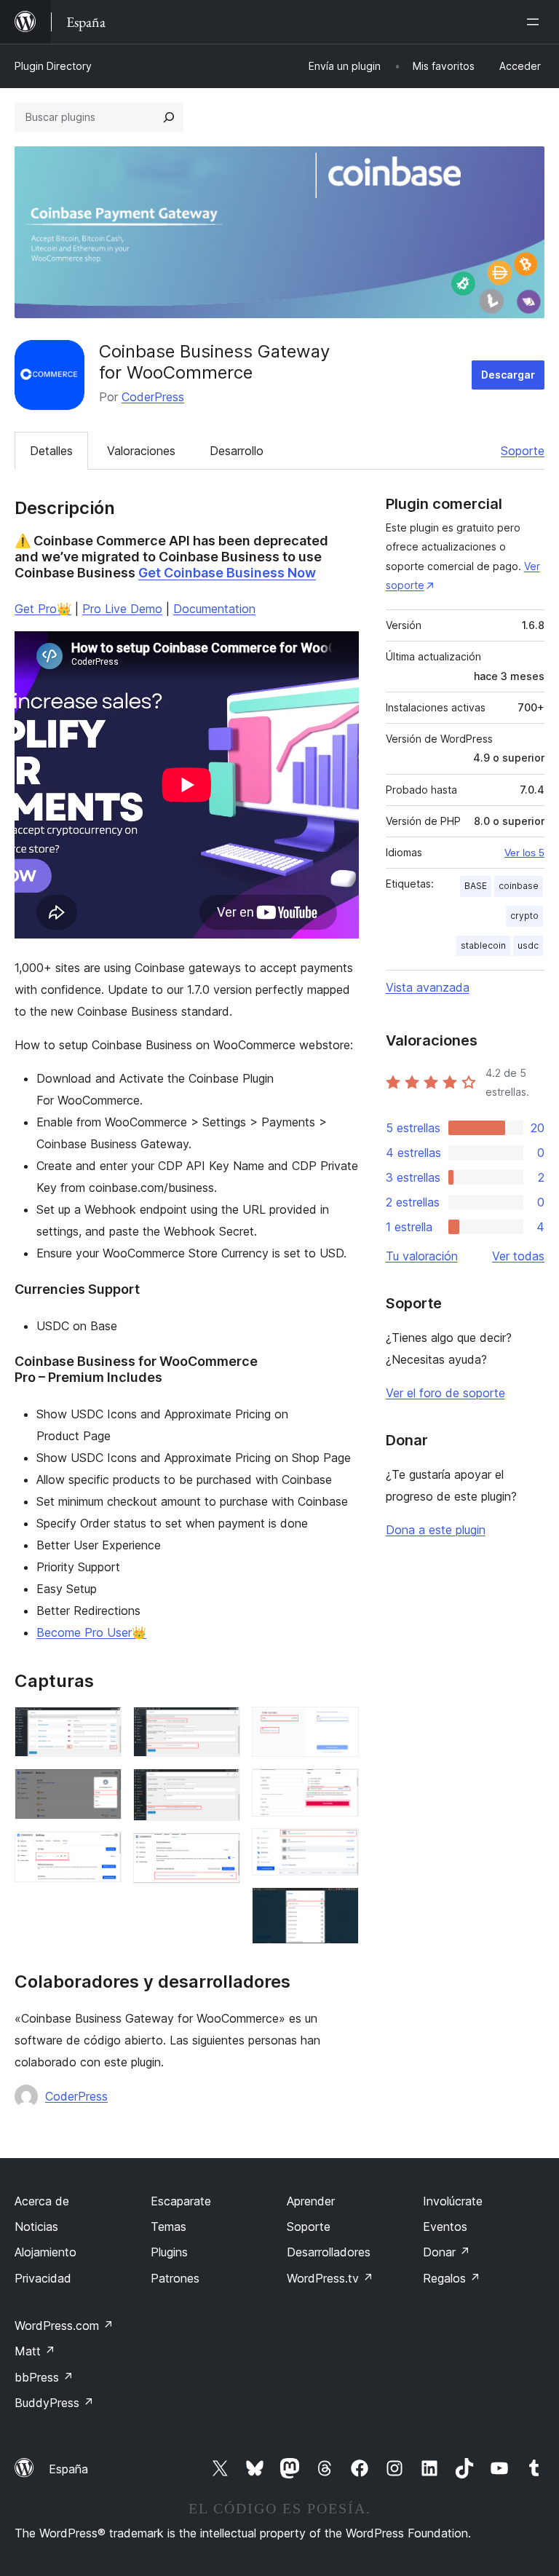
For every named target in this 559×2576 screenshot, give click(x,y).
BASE (476, 886)
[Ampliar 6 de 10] (221, 1852)
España (68, 2469)
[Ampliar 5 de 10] (221, 1788)
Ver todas (518, 1256)
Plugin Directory (53, 66)
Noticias (36, 2227)
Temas (169, 2227)
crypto (524, 916)
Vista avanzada (428, 987)
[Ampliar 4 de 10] (221, 1726)
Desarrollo (237, 451)
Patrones (175, 2278)
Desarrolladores (329, 2252)
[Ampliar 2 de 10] (102, 1788)
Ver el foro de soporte (445, 1393)
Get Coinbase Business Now (227, 573)
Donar (447, 2252)
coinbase (519, 886)
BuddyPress (54, 2403)
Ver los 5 (524, 853)
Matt (35, 2351)
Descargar (508, 375)
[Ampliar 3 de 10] (102, 1851)
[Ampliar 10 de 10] (339, 1907)
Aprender (311, 2201)
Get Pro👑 (43, 609)
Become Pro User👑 (91, 1632)
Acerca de (42, 2201)
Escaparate (181, 2201)
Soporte (523, 451)
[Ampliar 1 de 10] (102, 1726)
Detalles (51, 451)
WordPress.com (64, 2326)
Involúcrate (453, 2201)
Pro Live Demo (122, 609)
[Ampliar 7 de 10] (339, 1726)
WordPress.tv (330, 2278)
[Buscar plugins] (169, 117)
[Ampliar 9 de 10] (339, 1848)
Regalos (452, 2278)
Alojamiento (45, 2252)
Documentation (214, 609)
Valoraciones (141, 451)
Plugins (169, 2252)
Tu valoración (422, 1256)
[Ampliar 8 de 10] (339, 1788)
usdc (528, 945)
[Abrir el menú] (536, 22)
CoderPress (153, 397)
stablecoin (483, 945)
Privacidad (43, 2278)
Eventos (445, 2227)
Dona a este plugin (436, 1530)
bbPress (44, 2377)
